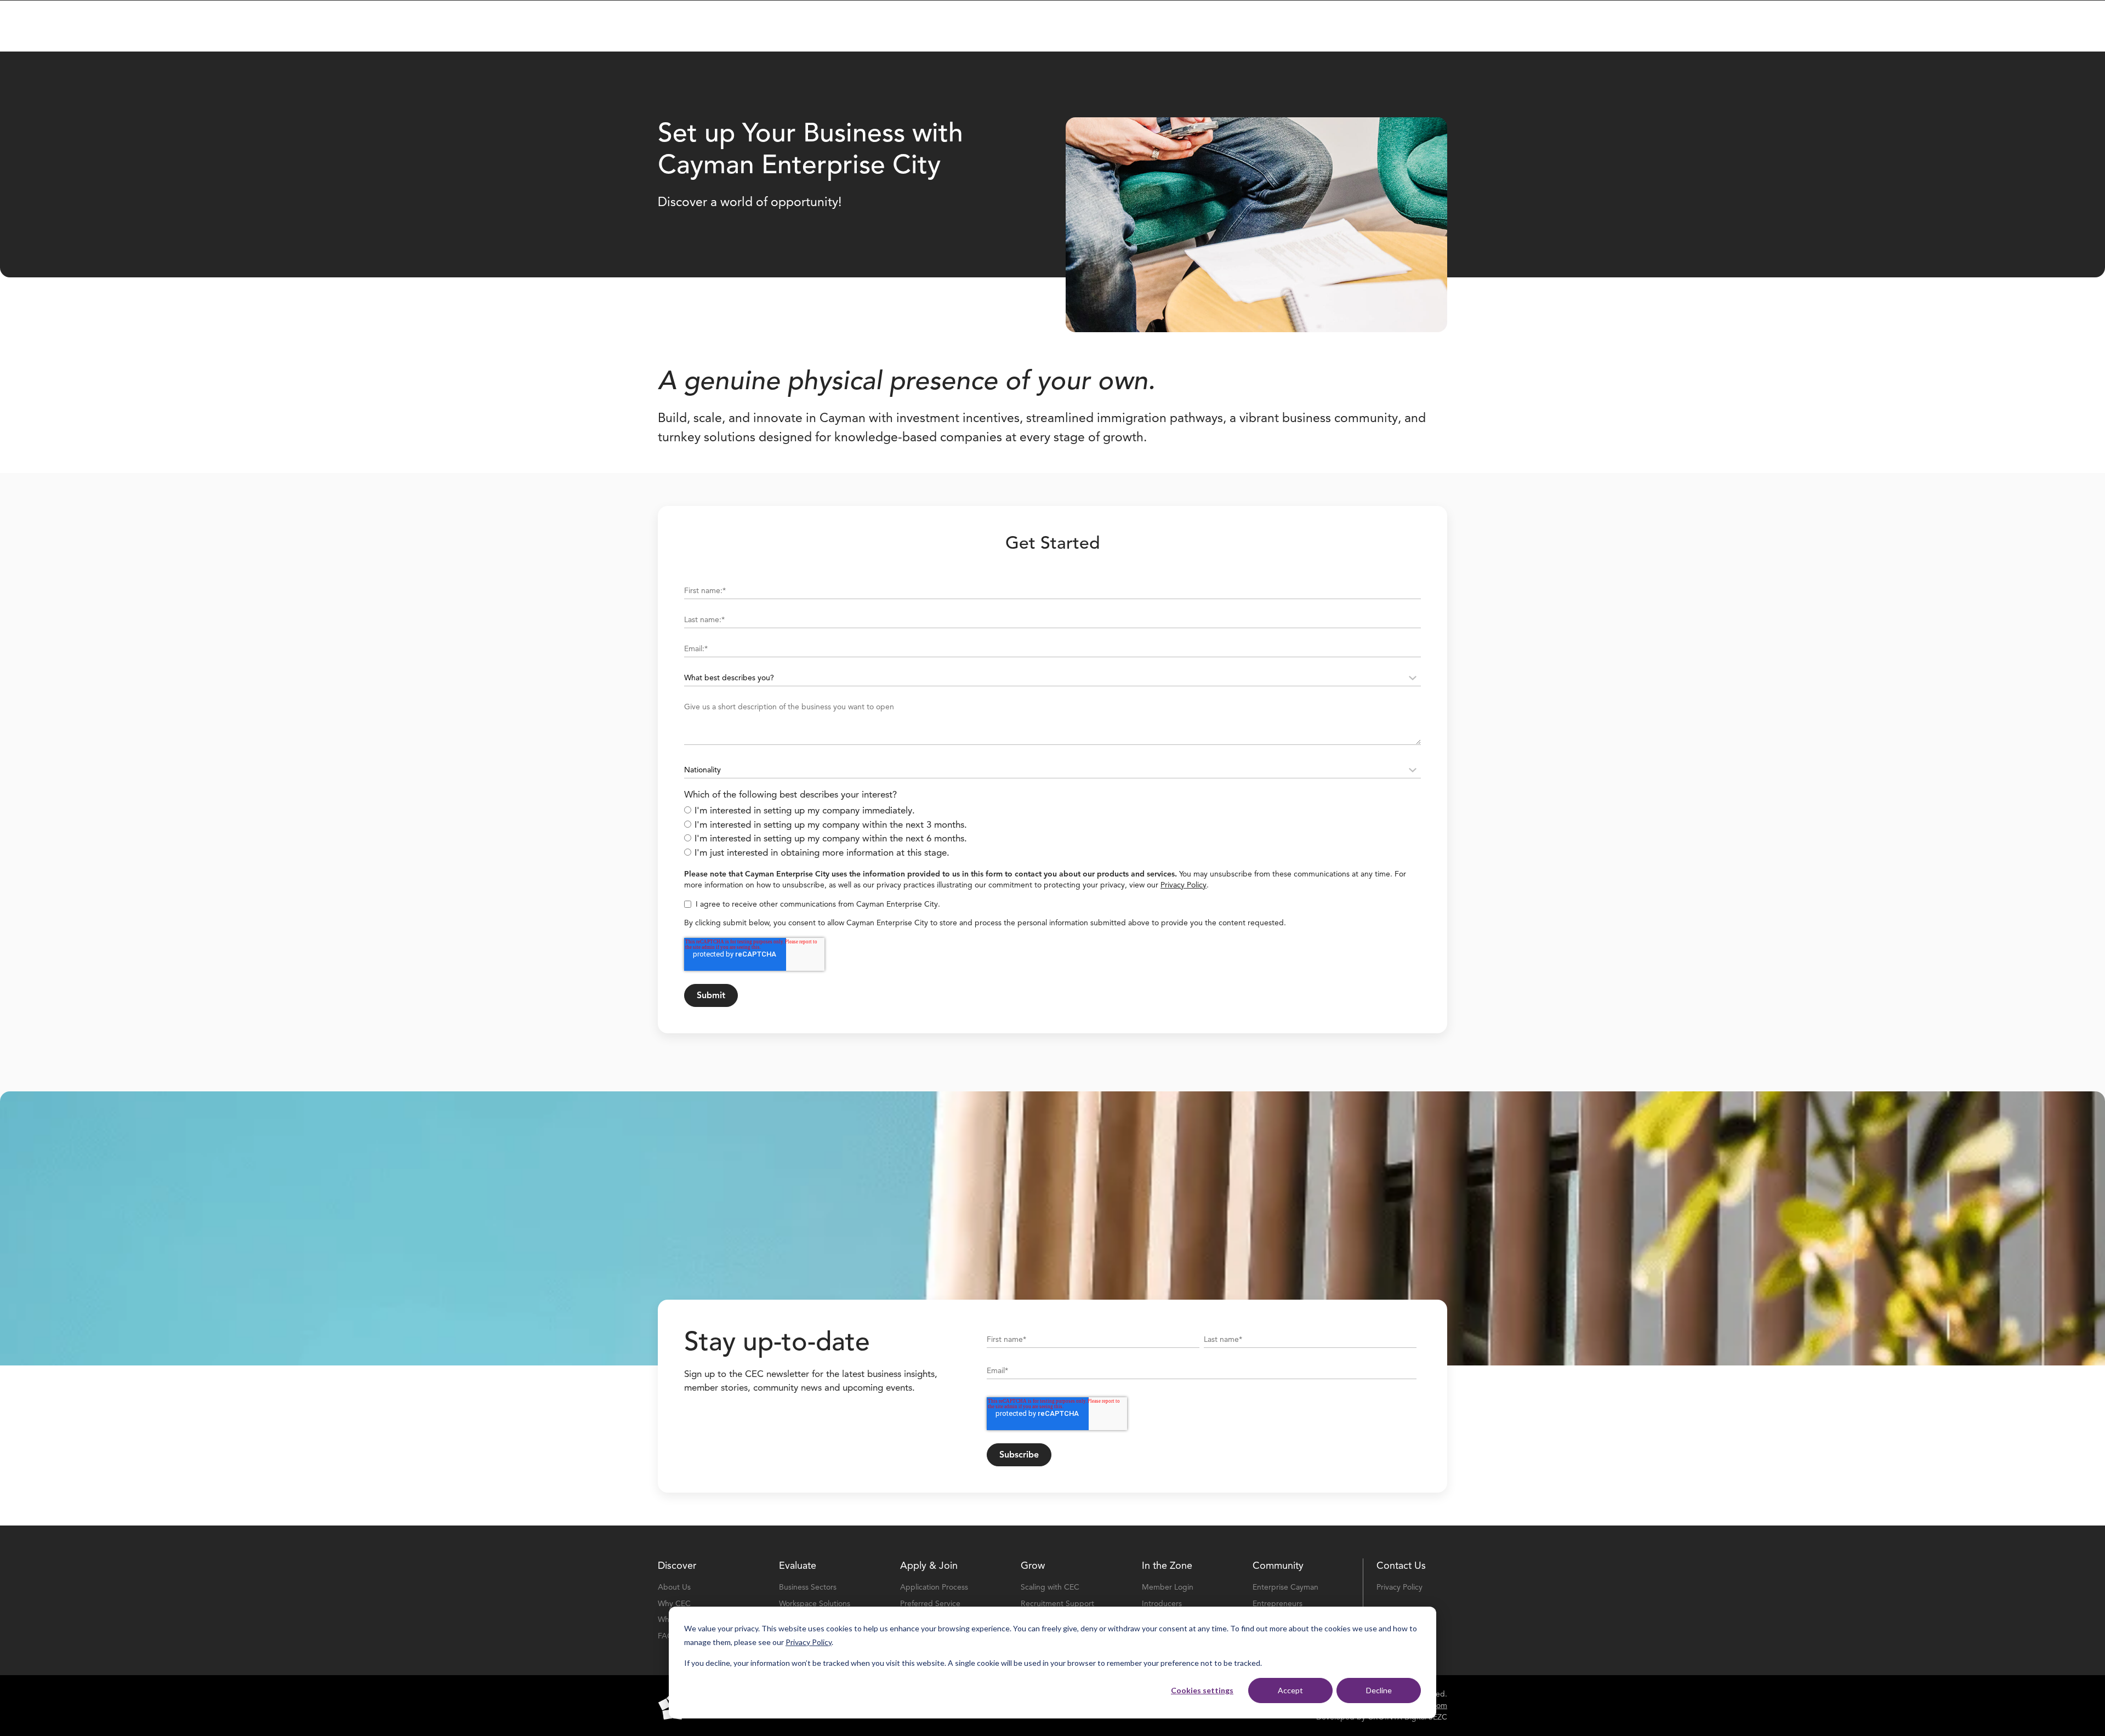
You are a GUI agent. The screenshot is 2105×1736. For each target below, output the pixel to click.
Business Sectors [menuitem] (808, 1587)
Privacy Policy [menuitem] (1399, 1587)
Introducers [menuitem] (1162, 1604)
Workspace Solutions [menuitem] (815, 1604)
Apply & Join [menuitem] (929, 1566)
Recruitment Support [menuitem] (1057, 1604)
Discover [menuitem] (677, 1566)
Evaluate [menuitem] (798, 1566)
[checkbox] (1052, 832)
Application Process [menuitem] (934, 1587)
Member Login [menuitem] (1168, 1587)
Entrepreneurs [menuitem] (1278, 1604)
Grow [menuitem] (1033, 1566)
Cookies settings (1202, 1690)
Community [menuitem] (1278, 1566)
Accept (1290, 1690)
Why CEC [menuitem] (674, 1604)
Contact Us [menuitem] (1401, 1566)
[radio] (1052, 811)
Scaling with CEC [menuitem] (1050, 1587)
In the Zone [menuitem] (1167, 1566)
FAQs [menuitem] (667, 1636)
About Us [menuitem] (674, 1587)
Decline (1379, 1690)
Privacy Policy (809, 1642)
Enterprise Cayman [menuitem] (1285, 1587)
